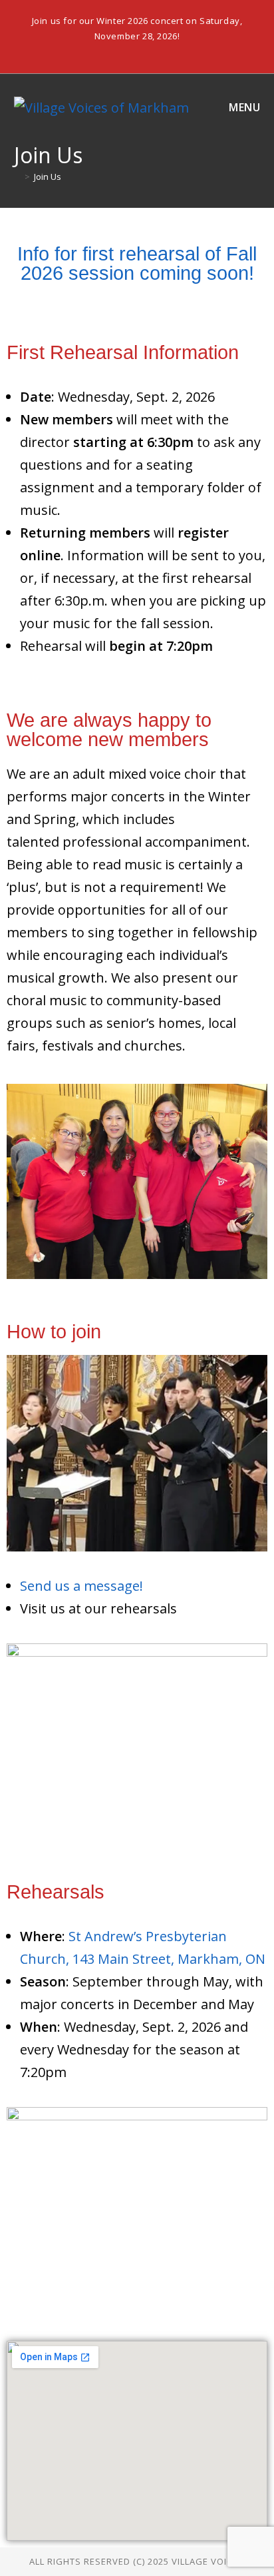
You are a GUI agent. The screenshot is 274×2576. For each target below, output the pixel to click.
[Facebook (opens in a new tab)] (123, 51)
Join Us (48, 177)
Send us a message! (81, 1586)
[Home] (17, 177)
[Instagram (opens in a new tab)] (139, 51)
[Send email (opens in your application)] (152, 51)
